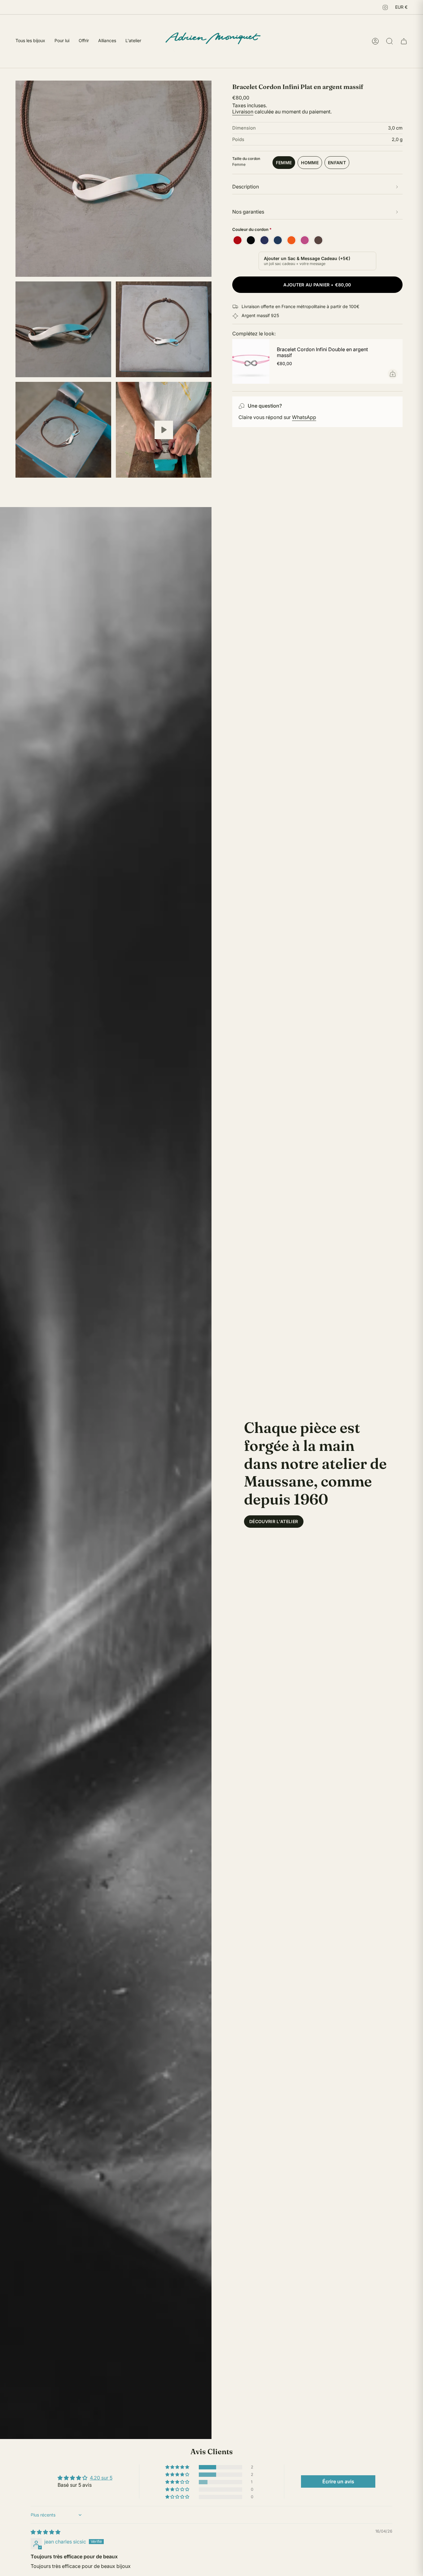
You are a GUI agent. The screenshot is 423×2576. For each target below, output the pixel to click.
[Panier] (404, 41)
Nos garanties (248, 212)
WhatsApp (304, 417)
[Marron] (318, 240)
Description (246, 187)
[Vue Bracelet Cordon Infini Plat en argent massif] (164, 430)
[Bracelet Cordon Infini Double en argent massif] (251, 361)
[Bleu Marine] (264, 240)
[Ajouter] (393, 374)
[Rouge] (238, 240)
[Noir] (251, 240)
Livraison (243, 112)
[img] (46, 2532)
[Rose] (305, 240)
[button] (178, 2467)
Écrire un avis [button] (338, 2481)
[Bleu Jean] (278, 240)
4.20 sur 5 (101, 2478)
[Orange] (291, 240)
